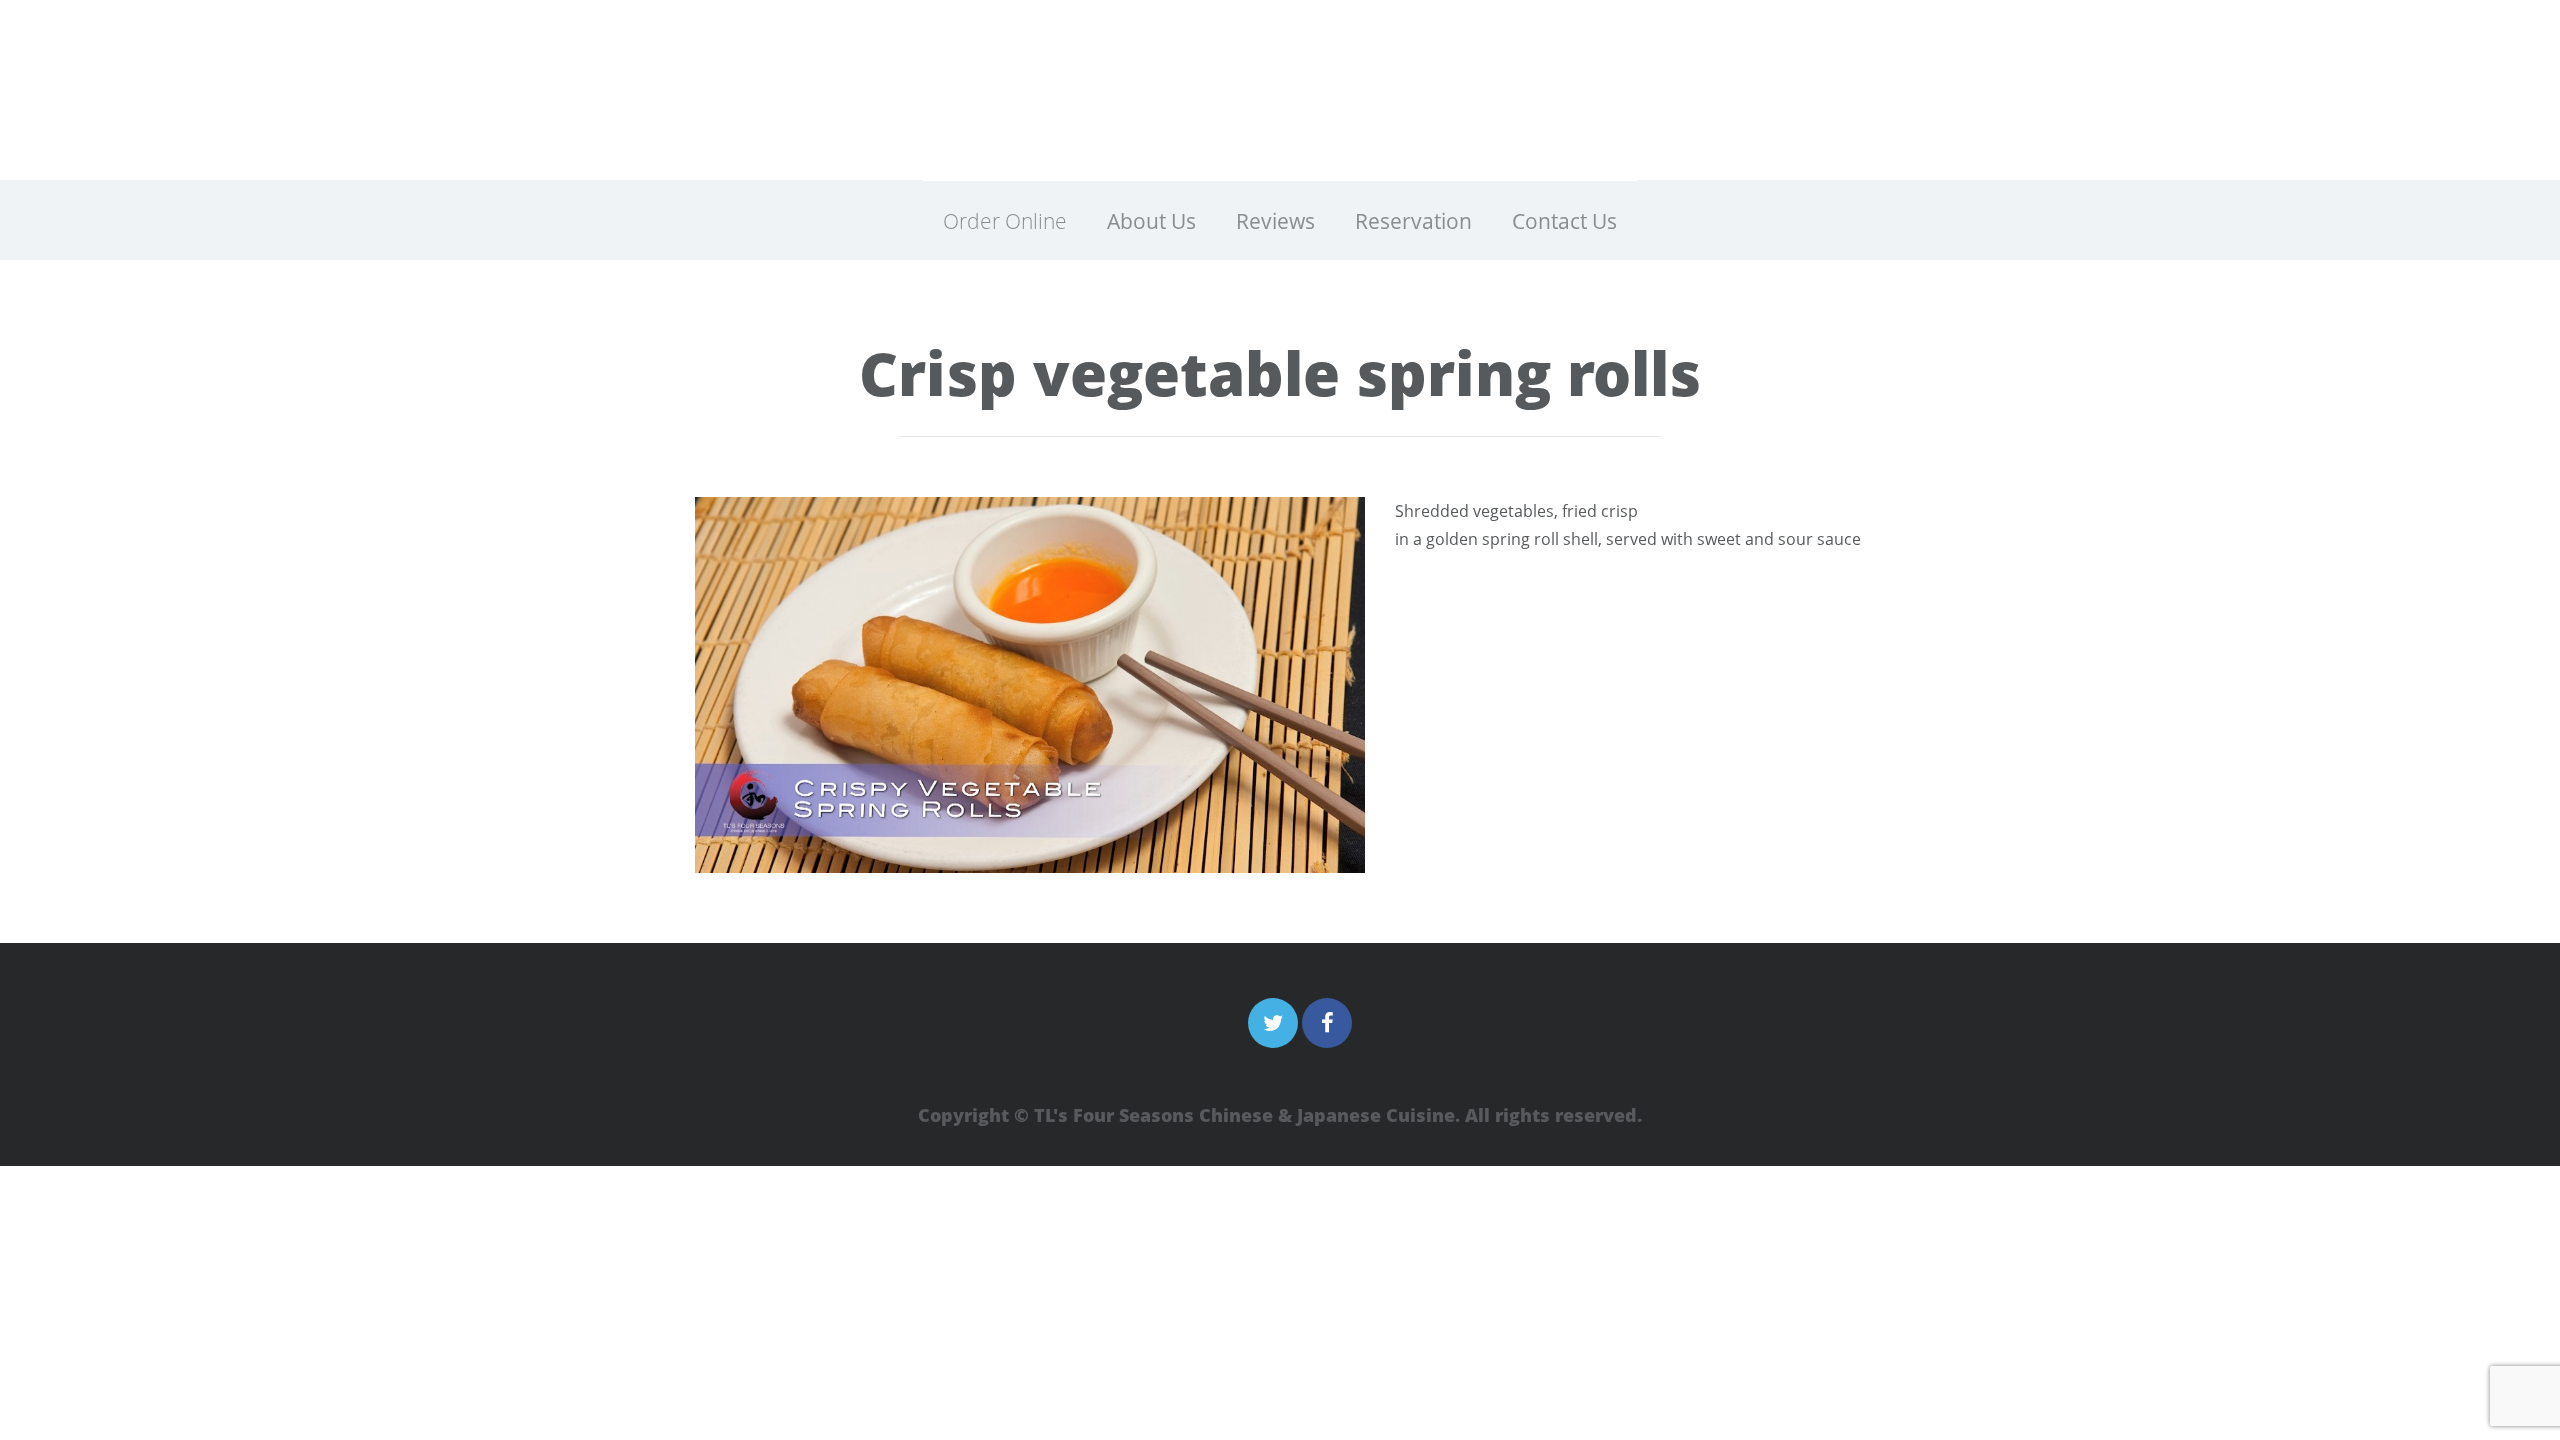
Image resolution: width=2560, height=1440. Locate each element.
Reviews (1275, 221)
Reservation (1413, 221)
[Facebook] (1327, 1023)
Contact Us (1564, 221)
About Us (1151, 221)
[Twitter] (1273, 1023)
